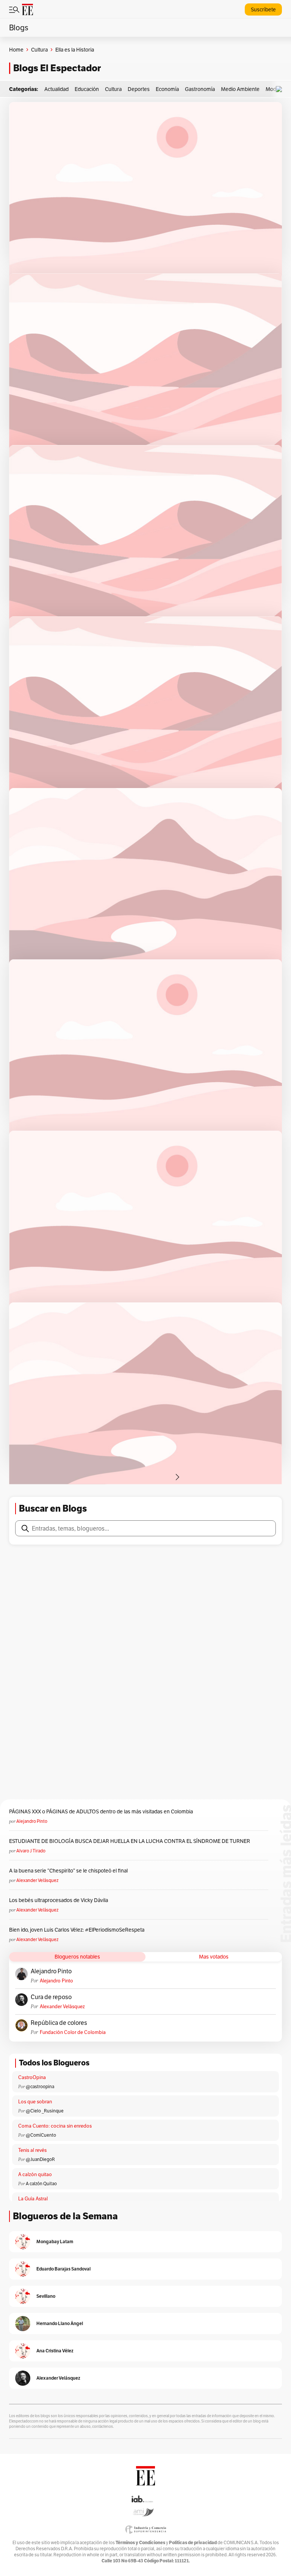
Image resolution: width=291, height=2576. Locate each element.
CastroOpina (32, 2077)
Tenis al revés (32, 2150)
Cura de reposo (51, 1997)
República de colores (59, 2023)
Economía (167, 89)
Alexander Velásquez (37, 1880)
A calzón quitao (35, 2174)
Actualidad (56, 89)
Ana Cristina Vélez (55, 2351)
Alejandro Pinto (32, 1821)
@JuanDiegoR (40, 2159)
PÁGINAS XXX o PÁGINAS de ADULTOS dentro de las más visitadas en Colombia (101, 1811)
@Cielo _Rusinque (45, 2111)
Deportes (139, 89)
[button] (281, 89)
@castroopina (40, 2086)
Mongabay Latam (55, 2241)
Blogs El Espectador (57, 68)
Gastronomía (200, 89)
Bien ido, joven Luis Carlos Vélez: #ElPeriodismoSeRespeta (77, 1930)
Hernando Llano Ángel (60, 2323)
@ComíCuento (41, 2135)
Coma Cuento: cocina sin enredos (55, 2126)
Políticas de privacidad (193, 2542)
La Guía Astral (33, 2199)
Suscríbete (263, 9)
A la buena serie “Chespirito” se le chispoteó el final (68, 1871)
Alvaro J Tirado (31, 1851)
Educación (87, 89)
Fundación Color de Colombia (73, 2032)
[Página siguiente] (177, 1477)
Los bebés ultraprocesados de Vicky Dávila (60, 1900)
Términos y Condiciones (140, 2542)
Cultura (39, 50)
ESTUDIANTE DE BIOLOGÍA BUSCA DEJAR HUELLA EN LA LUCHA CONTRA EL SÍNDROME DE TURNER (130, 1841)
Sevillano (46, 2296)
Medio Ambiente (240, 89)
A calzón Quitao (41, 2183)
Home (16, 50)
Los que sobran (35, 2102)
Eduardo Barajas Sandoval (63, 2269)
